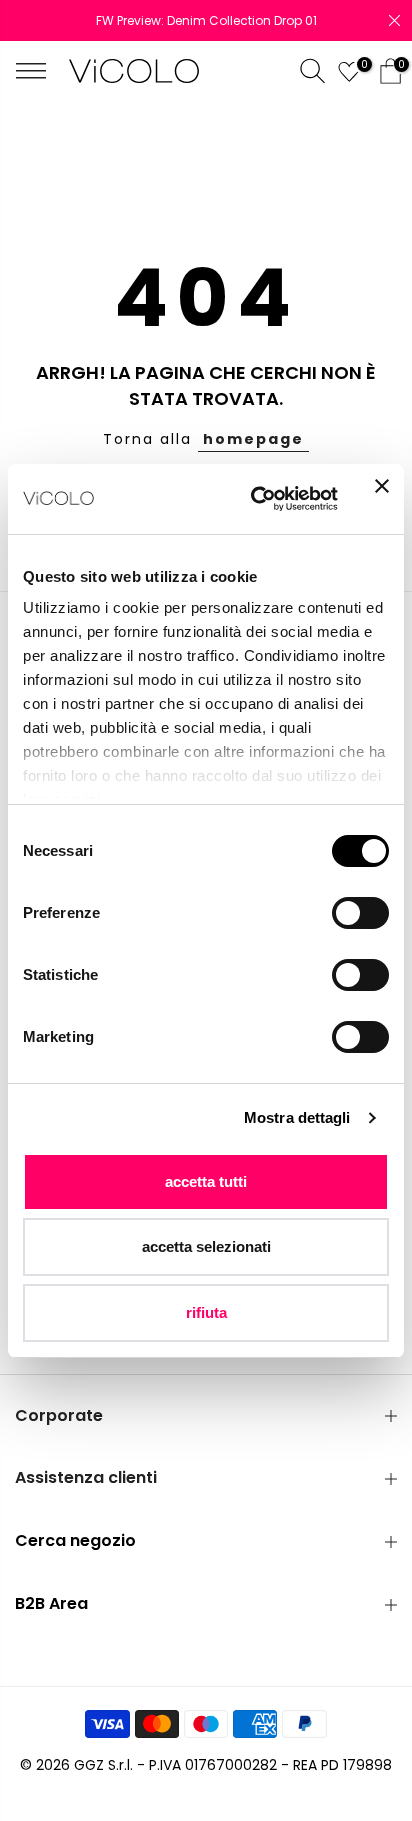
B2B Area (51, 1603)
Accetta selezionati (206, 1246)
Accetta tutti (206, 1181)
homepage (253, 439)
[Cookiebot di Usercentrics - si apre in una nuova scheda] (255, 499)
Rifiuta (206, 1312)
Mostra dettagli (297, 1117)
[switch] (360, 913)
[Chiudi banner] (382, 499)
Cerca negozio (75, 1540)
